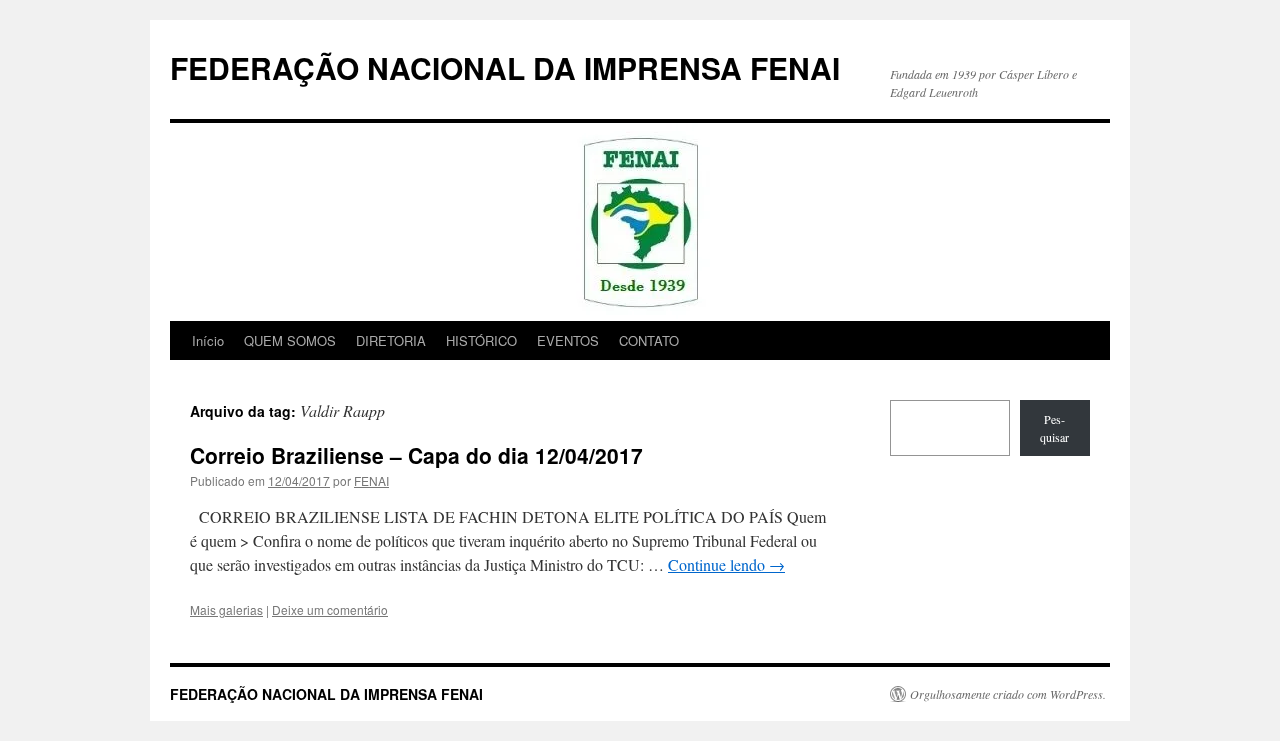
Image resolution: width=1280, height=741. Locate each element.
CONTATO (649, 340)
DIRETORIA (391, 340)
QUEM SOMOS (290, 340)
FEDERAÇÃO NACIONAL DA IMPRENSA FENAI (505, 67)
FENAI (371, 480)
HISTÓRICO (481, 340)
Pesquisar (1054, 428)
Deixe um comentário (330, 609)
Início (208, 340)
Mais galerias (226, 609)
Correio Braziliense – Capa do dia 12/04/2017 (416, 455)
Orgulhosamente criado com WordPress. (1008, 694)
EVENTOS (568, 340)
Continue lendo (726, 564)
